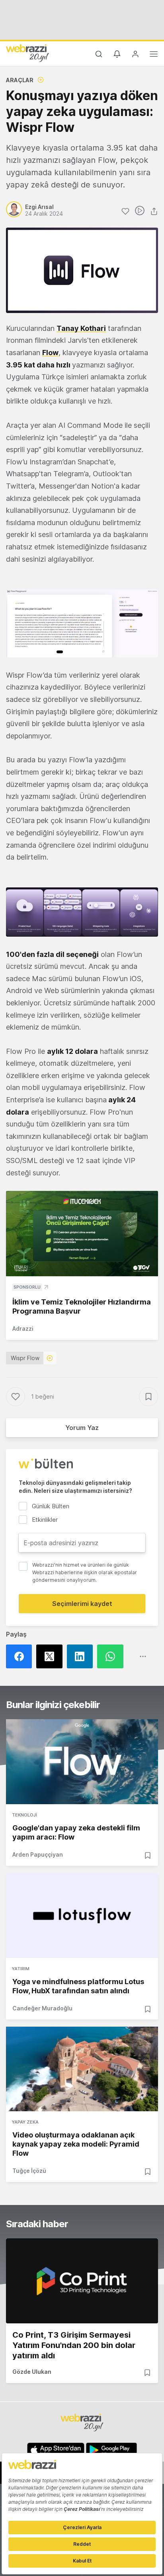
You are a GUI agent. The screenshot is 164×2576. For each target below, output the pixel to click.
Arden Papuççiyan (38, 1854)
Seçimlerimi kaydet (82, 1604)
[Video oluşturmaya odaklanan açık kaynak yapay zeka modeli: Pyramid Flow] (82, 2069)
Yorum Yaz (82, 1428)
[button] (82, 623)
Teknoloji (24, 1815)
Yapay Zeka (25, 2122)
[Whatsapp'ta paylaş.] (112, 1656)
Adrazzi (23, 1329)
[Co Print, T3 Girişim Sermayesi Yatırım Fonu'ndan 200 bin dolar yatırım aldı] (82, 2281)
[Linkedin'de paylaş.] (82, 1656)
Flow (50, 353)
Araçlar (20, 80)
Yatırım (21, 1969)
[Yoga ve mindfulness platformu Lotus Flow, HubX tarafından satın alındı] (82, 1915)
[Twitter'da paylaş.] (51, 1656)
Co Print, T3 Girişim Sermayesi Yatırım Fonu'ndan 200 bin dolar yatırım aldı (74, 2345)
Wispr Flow (25, 1358)
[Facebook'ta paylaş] (21, 1656)
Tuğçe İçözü (29, 2171)
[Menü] (154, 55)
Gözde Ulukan (32, 2372)
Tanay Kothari (81, 328)
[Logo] (27, 53)
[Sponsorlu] (82, 1234)
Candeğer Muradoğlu (42, 2008)
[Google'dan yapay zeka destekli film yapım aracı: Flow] (82, 1762)
